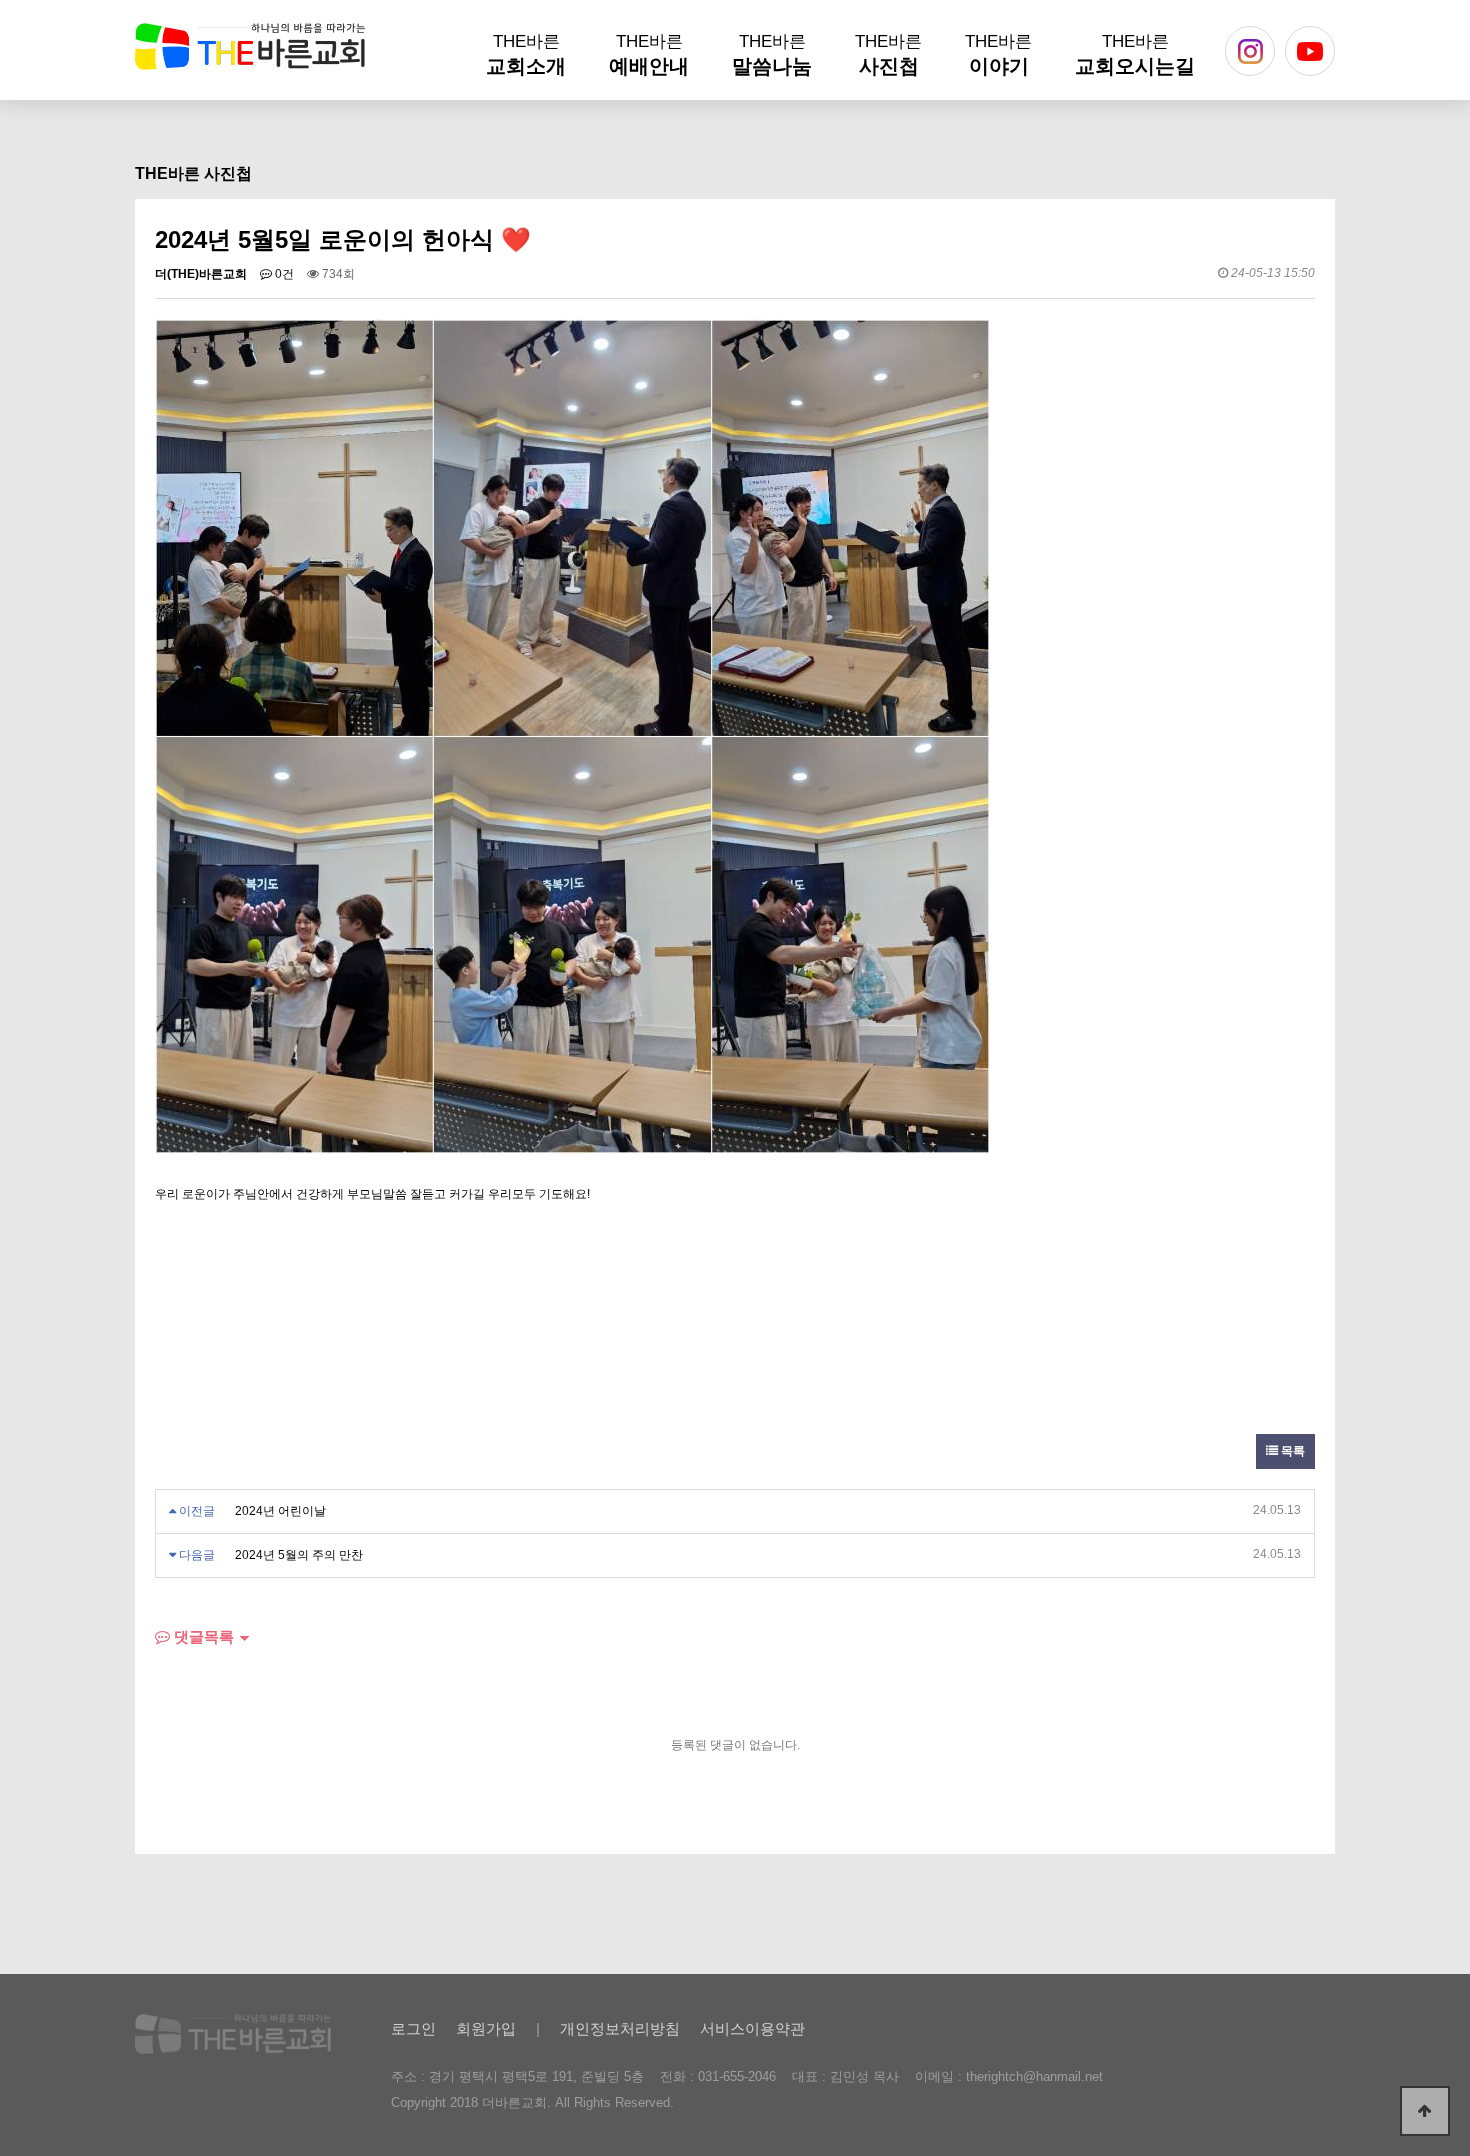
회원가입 (486, 2028)
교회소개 (526, 54)
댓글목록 (202, 1636)
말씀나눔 (772, 54)
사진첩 (888, 54)
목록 (1291, 1451)
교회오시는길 (1135, 54)
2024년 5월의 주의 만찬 (299, 1555)
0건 (283, 274)
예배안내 (649, 54)
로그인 (413, 2028)
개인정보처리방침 (620, 2028)
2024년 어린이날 (280, 1511)
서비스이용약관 (752, 2028)
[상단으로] (1425, 2111)
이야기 (998, 54)
